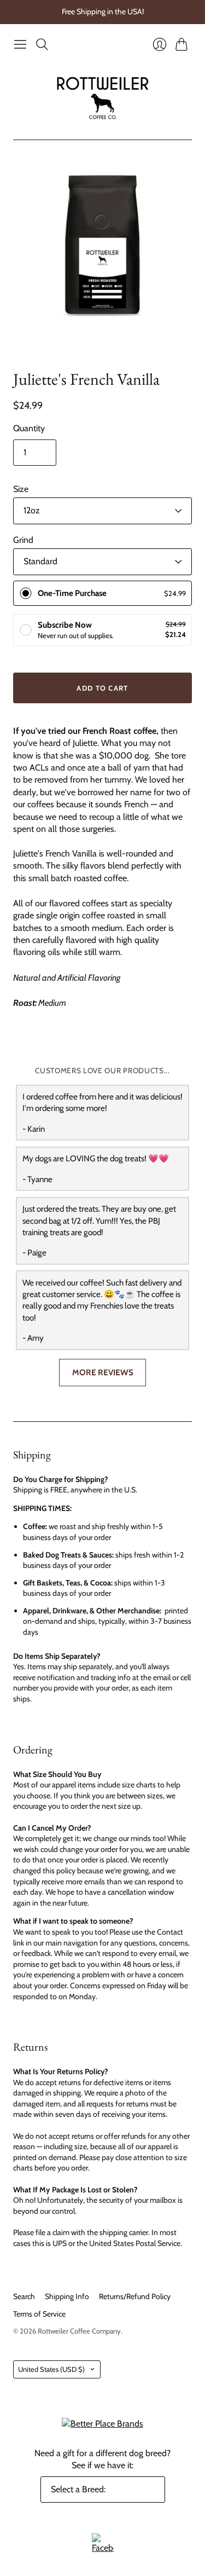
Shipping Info (67, 2296)
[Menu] (20, 44)
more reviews (103, 1372)
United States (51, 2369)
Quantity (29, 428)
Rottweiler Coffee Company (79, 2331)
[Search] (42, 44)
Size (21, 489)
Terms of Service (39, 2314)
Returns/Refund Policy (135, 2296)
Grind (23, 540)
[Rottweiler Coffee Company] (102, 97)
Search (24, 2296)
